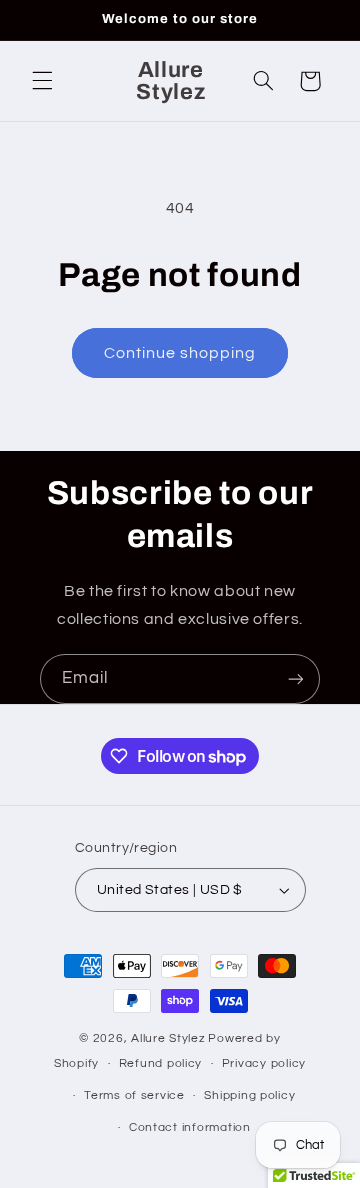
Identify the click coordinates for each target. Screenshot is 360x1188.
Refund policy (161, 1063)
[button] (42, 81)
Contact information (190, 1127)
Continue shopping (180, 353)
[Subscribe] (296, 678)
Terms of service (134, 1095)
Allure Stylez (168, 1038)
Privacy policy (264, 1063)
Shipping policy (249, 1095)
